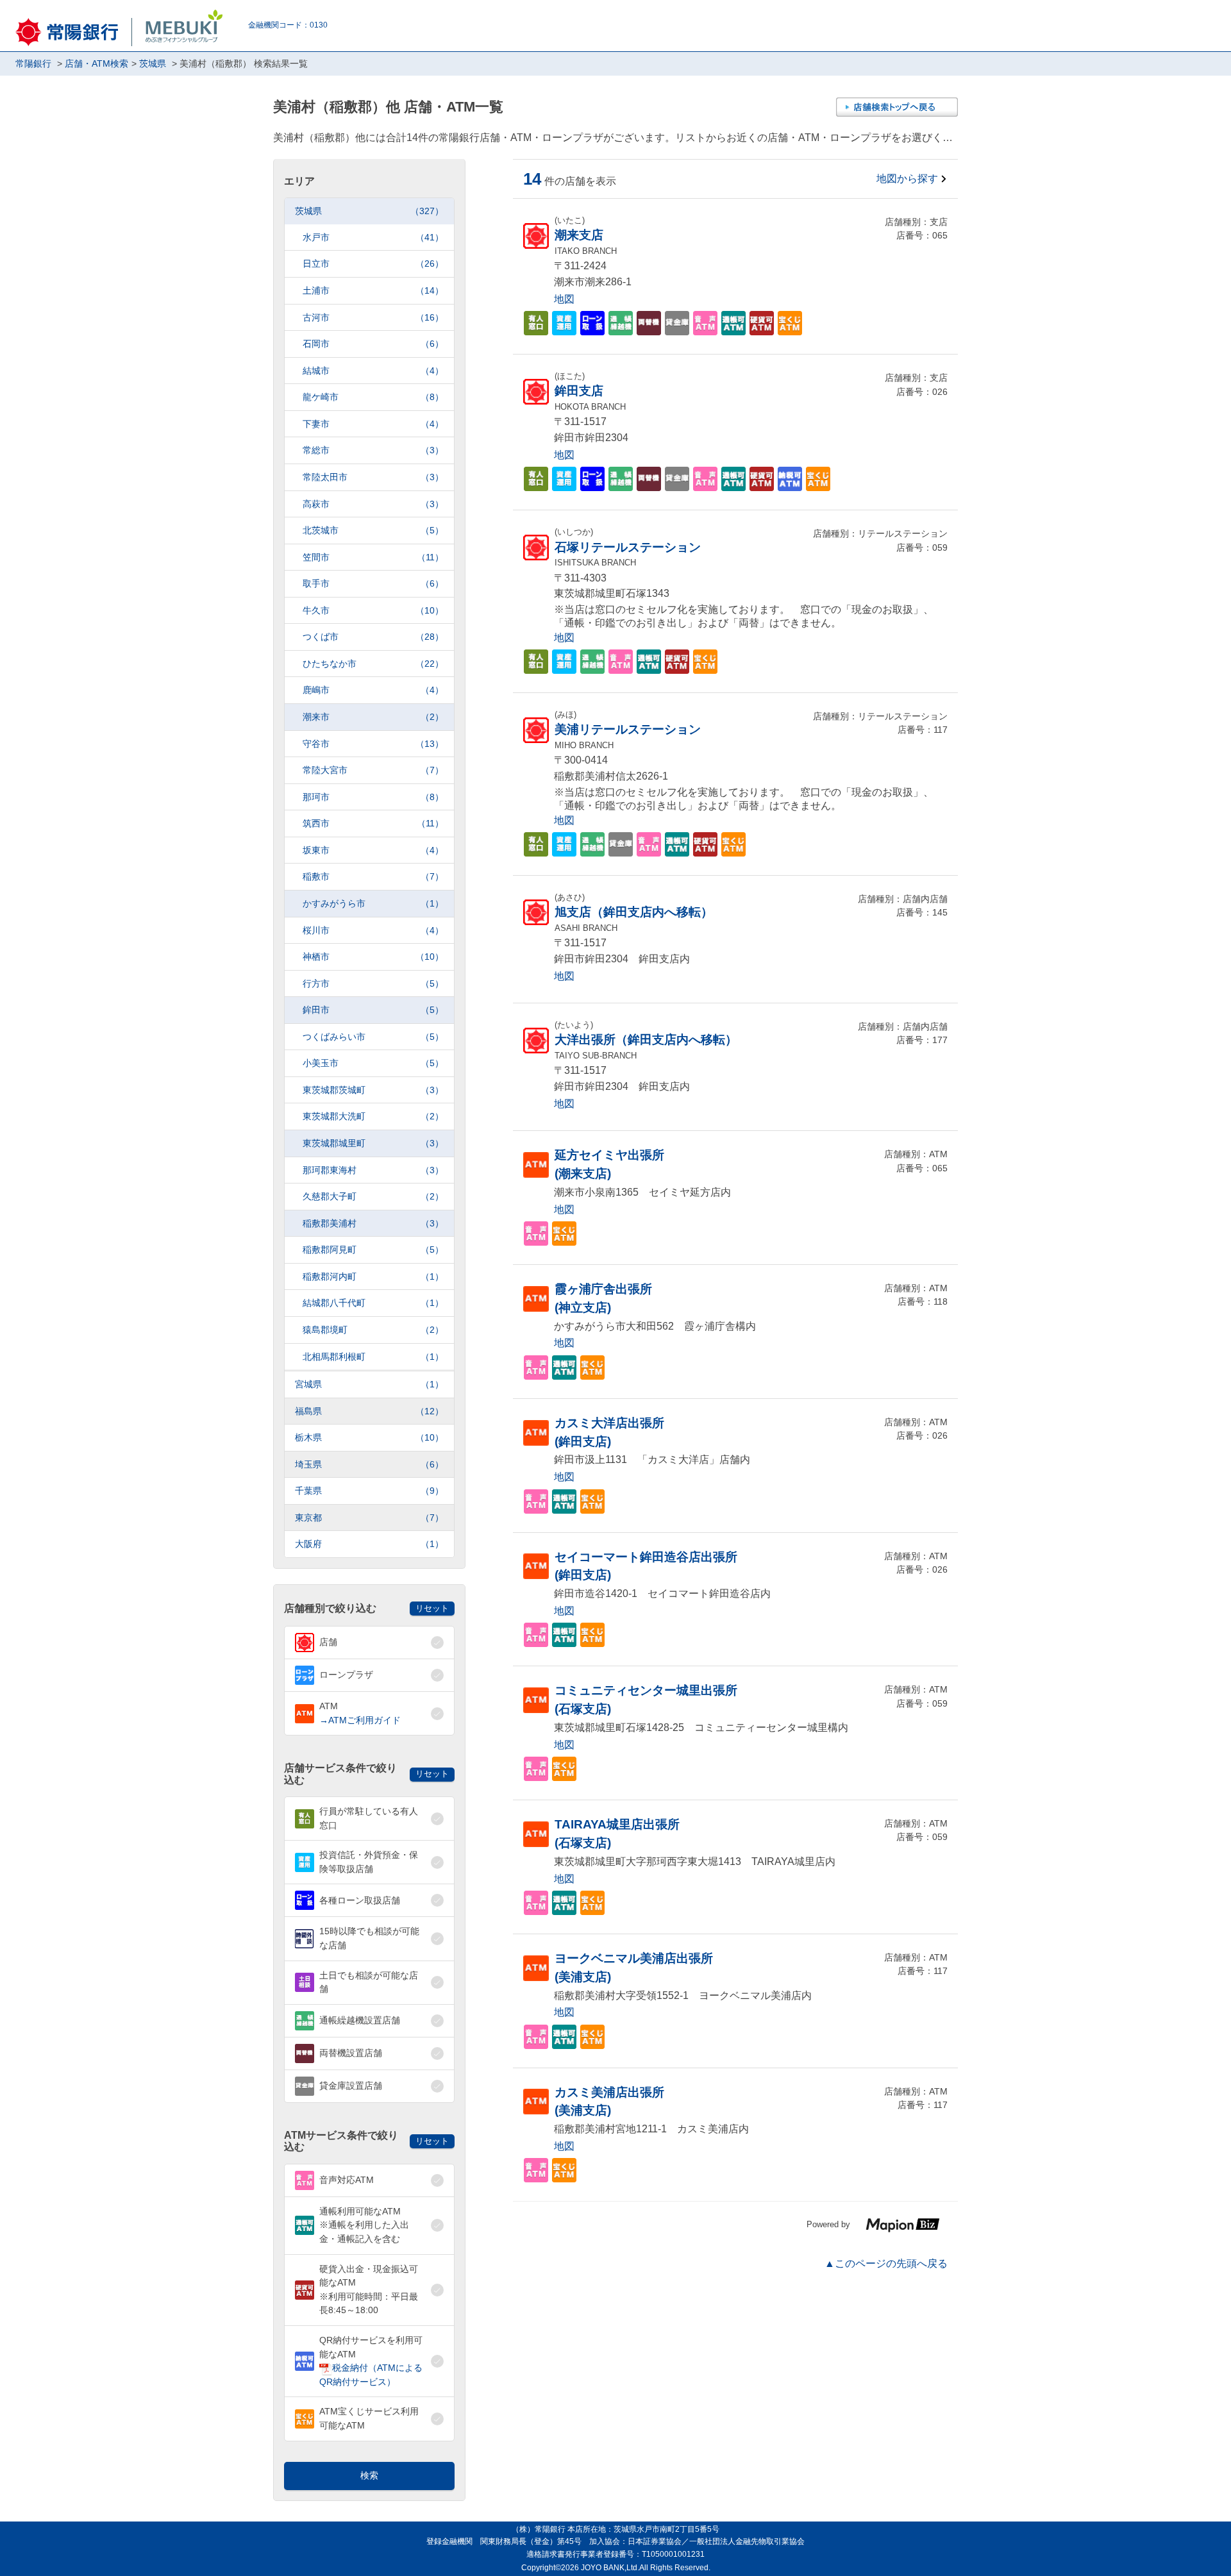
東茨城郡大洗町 (373, 1116)
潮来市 (373, 717)
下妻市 (373, 424)
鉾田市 (373, 1010)
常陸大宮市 (373, 770)
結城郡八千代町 (373, 1303)
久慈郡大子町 (373, 1196)
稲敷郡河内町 (373, 1276)
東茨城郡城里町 (373, 1143)
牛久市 (373, 610)
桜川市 (373, 930)
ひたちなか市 (373, 664)
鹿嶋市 (373, 690)
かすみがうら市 (373, 903)
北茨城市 (373, 530)
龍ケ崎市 (373, 397)
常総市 (373, 450)
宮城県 (369, 1384)
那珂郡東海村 (373, 1170)
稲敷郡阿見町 (373, 1250)
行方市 (373, 983)
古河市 (373, 317)
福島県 (369, 1411)
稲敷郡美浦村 (373, 1223)
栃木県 (369, 1437)
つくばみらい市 (373, 1037)
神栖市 (373, 957)
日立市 (373, 263)
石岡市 (373, 344)
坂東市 (373, 850)
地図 (564, 299)
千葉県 (369, 1491)
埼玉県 (369, 1464)
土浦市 (373, 290)
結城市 (373, 371)
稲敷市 (373, 876)
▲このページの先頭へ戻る (886, 2263)
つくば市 (373, 637)
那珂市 (373, 797)
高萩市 (373, 504)
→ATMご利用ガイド (360, 1720)
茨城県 (369, 211)
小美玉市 (373, 1063)
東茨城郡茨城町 (373, 1090)
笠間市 (373, 557)
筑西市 (373, 823)
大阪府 (369, 1544)
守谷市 (373, 744)
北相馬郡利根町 (373, 1357)
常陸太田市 (373, 477)
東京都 (369, 1518)
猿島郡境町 (373, 1330)
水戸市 (373, 237)
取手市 (373, 583)
